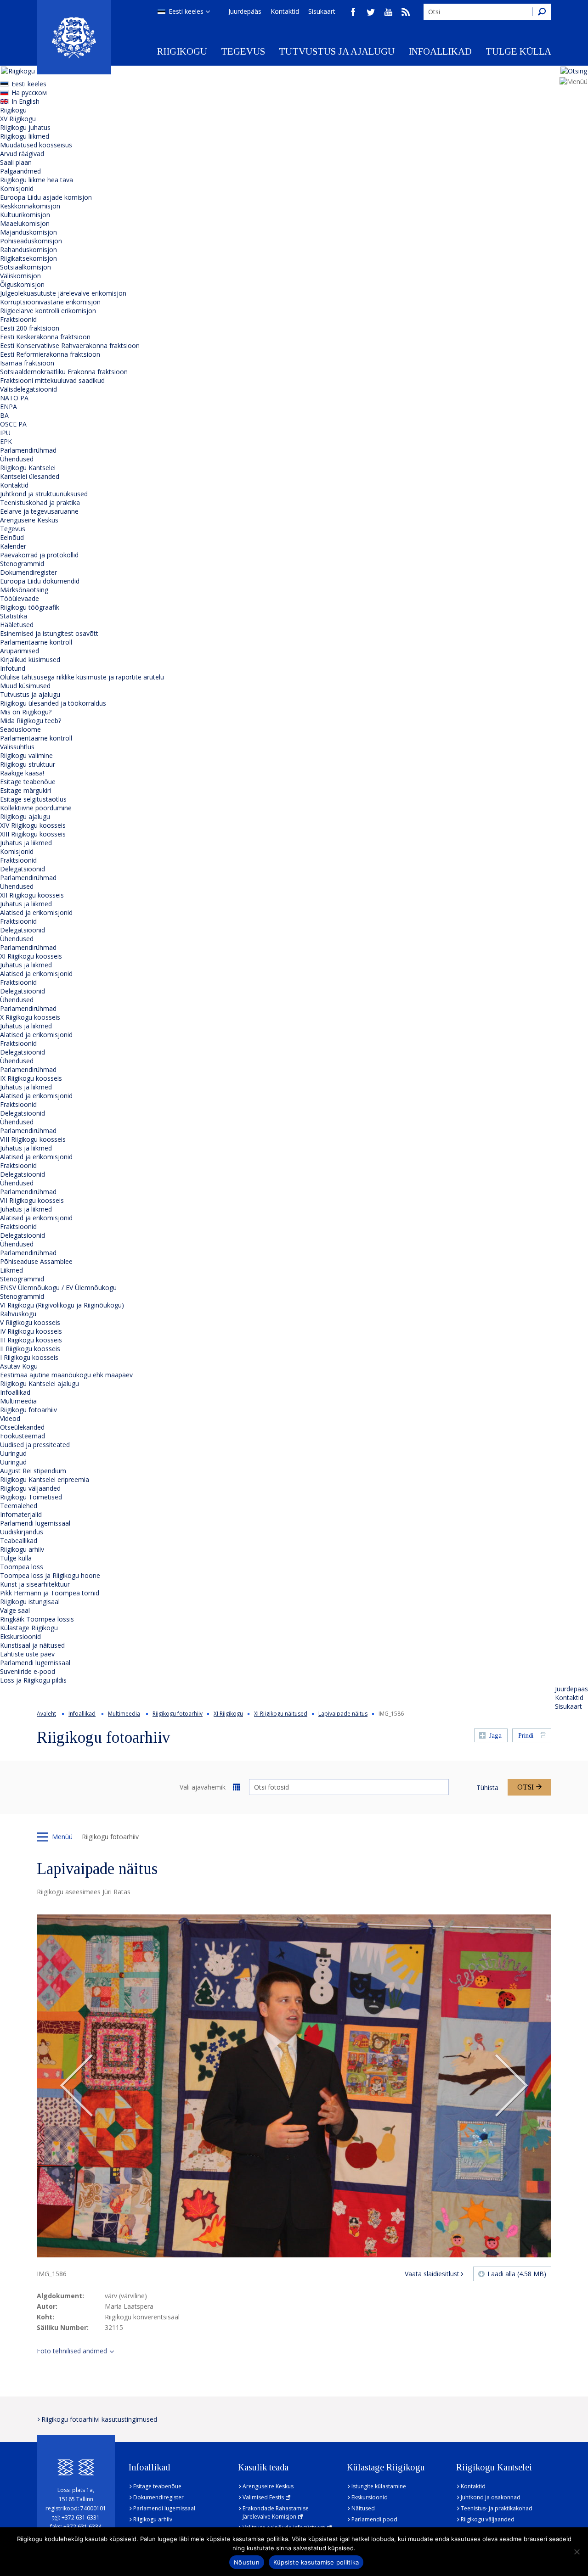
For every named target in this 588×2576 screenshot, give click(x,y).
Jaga (495, 1736)
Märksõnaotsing (24, 590)
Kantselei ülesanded (30, 476)
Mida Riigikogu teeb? (31, 721)
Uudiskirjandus (22, 1532)
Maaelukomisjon (25, 223)
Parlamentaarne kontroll (36, 642)
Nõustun (247, 2562)
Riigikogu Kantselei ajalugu (40, 1383)
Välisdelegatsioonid (28, 389)
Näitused (363, 2508)
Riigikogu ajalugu (25, 817)
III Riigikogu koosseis (31, 1340)
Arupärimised (20, 651)
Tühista (487, 1787)
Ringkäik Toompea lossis (37, 1619)
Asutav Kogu (19, 1366)
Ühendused (17, 459)
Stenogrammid (22, 564)
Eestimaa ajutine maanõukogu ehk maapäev (66, 1375)
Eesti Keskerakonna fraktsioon (45, 337)
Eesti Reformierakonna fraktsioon (50, 354)
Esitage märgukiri (25, 790)
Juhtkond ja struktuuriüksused (44, 494)
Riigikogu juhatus (25, 127)
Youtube (388, 12)
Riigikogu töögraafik (30, 607)
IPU (5, 433)
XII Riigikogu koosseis (32, 895)
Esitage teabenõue (28, 782)
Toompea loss (22, 1567)
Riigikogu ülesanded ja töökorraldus (53, 703)
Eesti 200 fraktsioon (30, 328)
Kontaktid (285, 11)
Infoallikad (440, 51)
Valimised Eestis (263, 2497)
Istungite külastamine (379, 2486)
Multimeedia (18, 1401)
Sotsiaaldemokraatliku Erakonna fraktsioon (64, 372)
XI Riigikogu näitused (281, 1714)
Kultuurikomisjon (25, 215)
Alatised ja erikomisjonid (36, 912)
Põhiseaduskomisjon (31, 241)
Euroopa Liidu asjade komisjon (46, 197)
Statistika (14, 616)
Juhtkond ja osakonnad (491, 2497)
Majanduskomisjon (28, 232)
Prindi (526, 1736)
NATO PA (14, 398)
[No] (577, 2552)
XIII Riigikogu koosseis (33, 834)
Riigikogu (182, 51)
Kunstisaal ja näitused (32, 1645)
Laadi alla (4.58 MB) (517, 2274)
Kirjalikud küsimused (30, 659)
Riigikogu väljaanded (30, 1488)
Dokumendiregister (28, 572)
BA (4, 415)
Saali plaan (16, 162)
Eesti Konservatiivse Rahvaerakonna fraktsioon (70, 345)
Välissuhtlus (17, 747)
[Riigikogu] (74, 37)
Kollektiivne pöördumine (36, 808)
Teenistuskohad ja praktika (40, 502)
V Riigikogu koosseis (30, 1322)
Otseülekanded (22, 1427)
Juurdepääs (245, 11)
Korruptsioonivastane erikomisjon (50, 302)
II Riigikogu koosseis (30, 1349)
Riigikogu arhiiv (22, 1549)
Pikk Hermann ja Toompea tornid (50, 1593)
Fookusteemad (23, 1436)
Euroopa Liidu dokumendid (40, 581)
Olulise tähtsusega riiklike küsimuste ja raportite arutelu (82, 677)
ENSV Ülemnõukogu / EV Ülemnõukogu (58, 1288)
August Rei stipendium (33, 1471)
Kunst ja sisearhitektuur (35, 1584)
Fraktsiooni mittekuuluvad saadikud (52, 380)
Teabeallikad (19, 1541)
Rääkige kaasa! (22, 773)
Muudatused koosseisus (36, 145)
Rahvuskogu (18, 1314)
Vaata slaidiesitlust (432, 2274)
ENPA (8, 407)
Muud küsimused (25, 686)
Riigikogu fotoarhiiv (28, 1410)
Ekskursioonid (20, 1636)
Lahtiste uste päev (27, 1654)
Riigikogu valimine (26, 755)
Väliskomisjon (20, 276)
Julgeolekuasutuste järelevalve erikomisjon (63, 293)
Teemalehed (19, 1506)
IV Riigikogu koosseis (31, 1331)
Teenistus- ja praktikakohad (497, 2508)
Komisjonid (17, 188)
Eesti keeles (186, 11)
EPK (6, 441)
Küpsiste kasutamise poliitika (316, 2562)
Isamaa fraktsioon (27, 363)
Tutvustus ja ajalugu (337, 51)
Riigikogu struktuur (28, 764)
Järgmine (511, 2086)
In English (25, 101)
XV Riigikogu (18, 119)
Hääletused (17, 625)
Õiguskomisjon (22, 284)
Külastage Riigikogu (29, 1628)
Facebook (353, 12)
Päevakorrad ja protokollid (39, 555)
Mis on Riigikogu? (26, 712)
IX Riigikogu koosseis (31, 1078)
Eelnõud (12, 537)
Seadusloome (20, 729)
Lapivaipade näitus (343, 1714)
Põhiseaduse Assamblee (36, 1261)
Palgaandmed (20, 171)
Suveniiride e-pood (28, 1671)
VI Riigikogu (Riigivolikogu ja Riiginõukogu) (62, 1305)
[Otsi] (542, 12)
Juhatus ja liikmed (26, 843)
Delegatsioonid (23, 869)
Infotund (13, 668)
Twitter (371, 12)
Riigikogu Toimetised (31, 1497)
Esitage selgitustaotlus (33, 799)
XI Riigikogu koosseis (31, 956)
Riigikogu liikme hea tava (37, 180)
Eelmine (77, 2086)
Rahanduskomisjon (28, 250)
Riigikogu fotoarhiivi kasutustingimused (99, 2419)
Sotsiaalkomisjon (25, 267)
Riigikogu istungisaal (30, 1602)
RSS (406, 12)
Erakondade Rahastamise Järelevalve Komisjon (276, 2512)
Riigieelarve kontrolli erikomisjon (48, 311)
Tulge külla (518, 51)
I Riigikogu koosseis (29, 1357)
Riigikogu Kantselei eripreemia (45, 1479)
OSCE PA (13, 424)
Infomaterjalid (21, 1514)
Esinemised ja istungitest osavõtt (49, 633)
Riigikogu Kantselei (28, 468)
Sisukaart (322, 11)
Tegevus (243, 51)
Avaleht (46, 1714)
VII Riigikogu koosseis (32, 1200)
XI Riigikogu (228, 1714)
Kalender (13, 546)
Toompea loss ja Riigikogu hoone (50, 1575)
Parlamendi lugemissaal (35, 1523)
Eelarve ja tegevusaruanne (39, 511)
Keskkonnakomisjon (30, 206)
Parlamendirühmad (28, 450)
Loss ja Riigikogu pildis (33, 1680)
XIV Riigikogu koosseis (33, 825)
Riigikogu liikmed (25, 136)
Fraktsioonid (18, 319)
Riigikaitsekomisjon (28, 258)
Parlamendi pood (374, 2519)
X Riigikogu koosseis (30, 1017)
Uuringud (13, 1453)
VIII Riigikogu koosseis (33, 1139)
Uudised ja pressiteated (35, 1445)
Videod (10, 1418)
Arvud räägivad (22, 154)
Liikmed (11, 1270)
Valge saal (15, 1610)
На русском (29, 93)
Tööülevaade (20, 598)
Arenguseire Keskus (29, 520)
